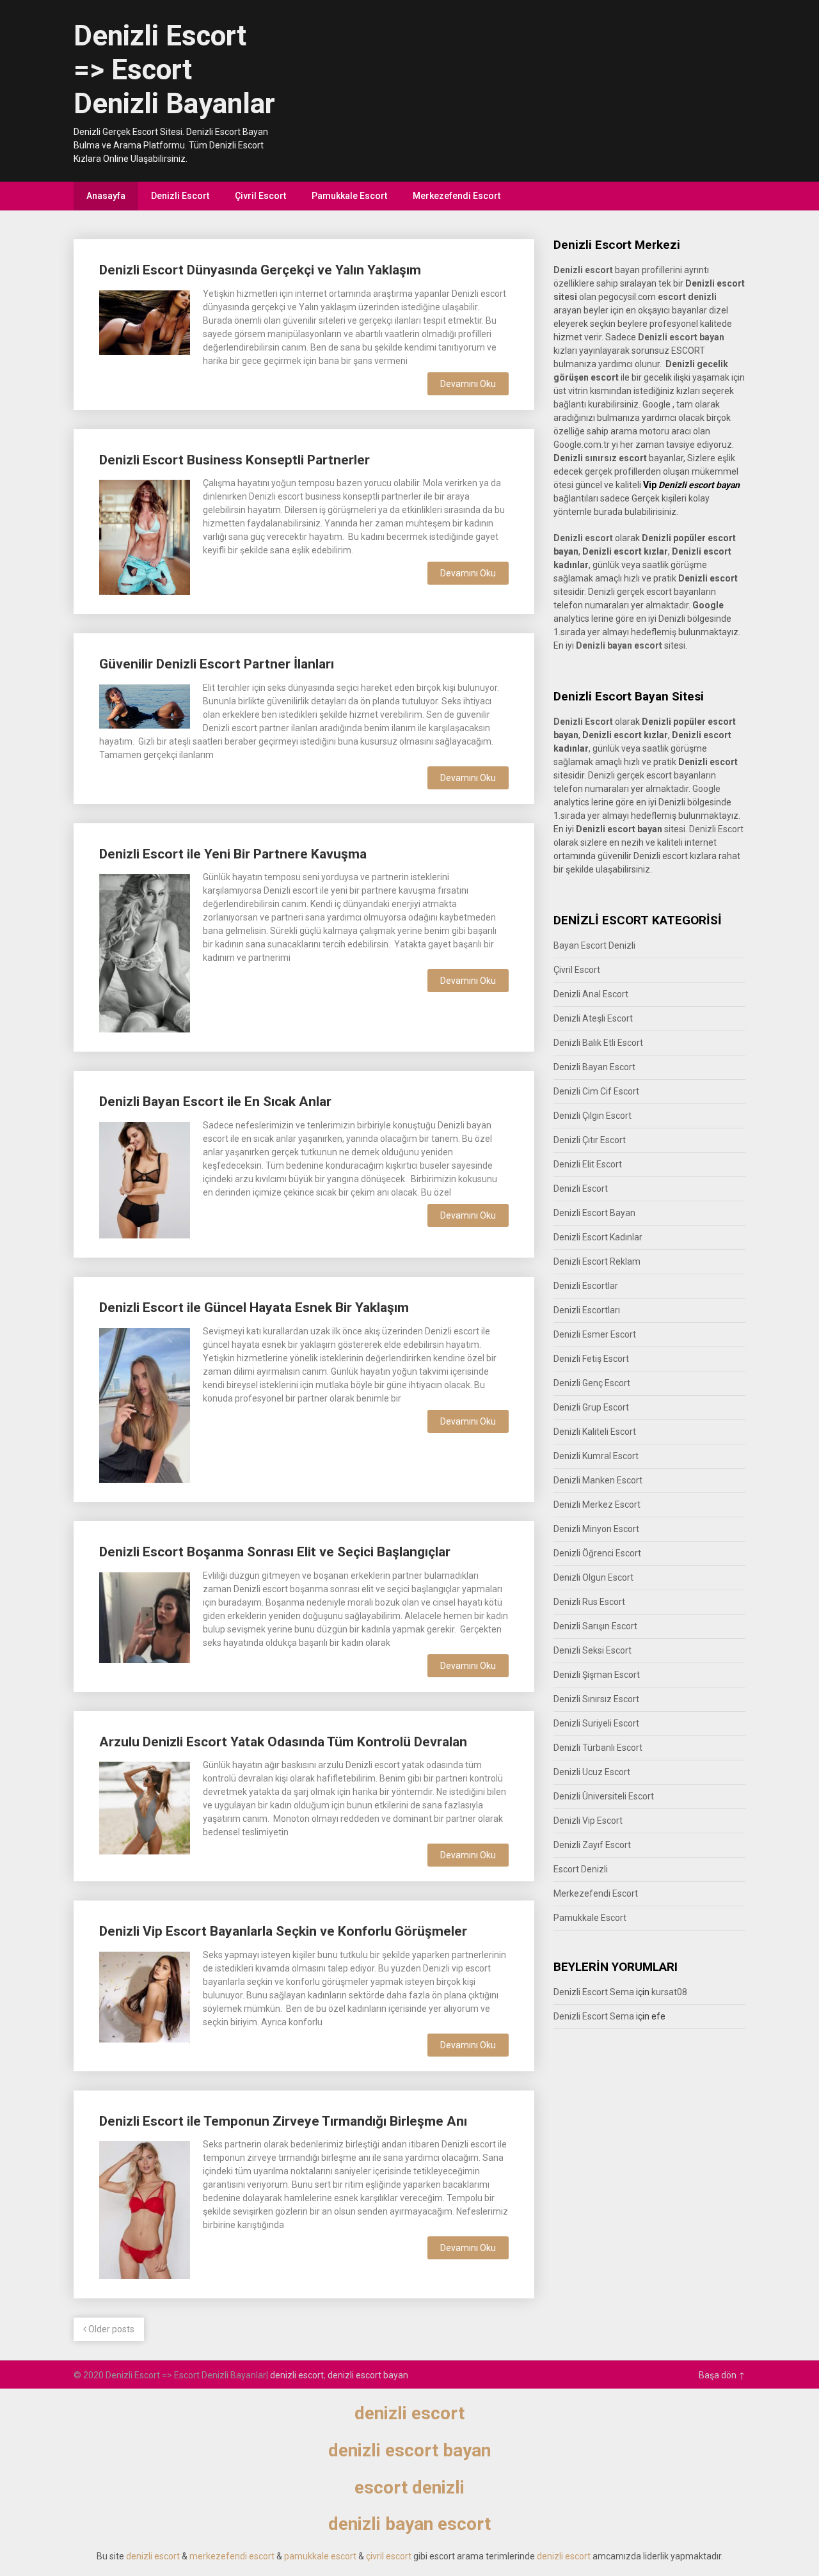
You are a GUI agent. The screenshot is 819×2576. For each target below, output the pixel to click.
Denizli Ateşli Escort (593, 1018)
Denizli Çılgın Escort (592, 1116)
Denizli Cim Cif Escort (596, 1091)
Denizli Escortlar (586, 1286)
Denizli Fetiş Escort (591, 1359)
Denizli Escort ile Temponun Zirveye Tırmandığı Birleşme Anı (283, 2121)
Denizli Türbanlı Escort (598, 1748)
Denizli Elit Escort (588, 1164)
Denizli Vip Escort (588, 1821)
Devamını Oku (468, 384)
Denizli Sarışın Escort (595, 1626)
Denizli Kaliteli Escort (595, 1432)
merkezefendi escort (232, 2556)
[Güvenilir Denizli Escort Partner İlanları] (145, 705)
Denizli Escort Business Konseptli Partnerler (235, 460)
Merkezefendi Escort (457, 196)
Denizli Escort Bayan (594, 1213)
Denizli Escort (180, 196)
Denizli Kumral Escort (596, 1456)
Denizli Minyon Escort (596, 1529)
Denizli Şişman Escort (597, 1675)
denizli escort (297, 2375)
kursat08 (669, 1992)
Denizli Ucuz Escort (592, 1772)
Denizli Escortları (587, 1310)
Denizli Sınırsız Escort (596, 1699)
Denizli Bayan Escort (594, 1067)
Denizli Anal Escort (591, 994)
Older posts (110, 2329)
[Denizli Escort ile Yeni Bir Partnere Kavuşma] (145, 952)
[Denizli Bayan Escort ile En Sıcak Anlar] (145, 1179)
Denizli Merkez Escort (597, 1505)
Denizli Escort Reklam (597, 1261)
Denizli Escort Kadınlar (598, 1237)
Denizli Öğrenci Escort (597, 1553)
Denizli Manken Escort (598, 1480)
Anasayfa (106, 196)
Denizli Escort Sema (594, 1992)
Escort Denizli (581, 1869)
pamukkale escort (320, 2556)
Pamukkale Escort (349, 196)
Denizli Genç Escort (592, 1383)
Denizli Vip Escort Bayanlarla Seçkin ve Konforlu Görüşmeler (283, 1931)
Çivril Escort (260, 196)
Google (706, 789)
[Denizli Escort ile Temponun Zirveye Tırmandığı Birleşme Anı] (145, 2209)
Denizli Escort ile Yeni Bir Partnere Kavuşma (233, 854)
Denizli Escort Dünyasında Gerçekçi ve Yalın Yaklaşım (260, 270)
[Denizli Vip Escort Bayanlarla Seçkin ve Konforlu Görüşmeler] (145, 1995)
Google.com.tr (582, 445)
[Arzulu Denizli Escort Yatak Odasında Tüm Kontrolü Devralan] (145, 1806)
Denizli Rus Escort (589, 1602)
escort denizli (687, 297)
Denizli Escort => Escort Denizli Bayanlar (174, 70)
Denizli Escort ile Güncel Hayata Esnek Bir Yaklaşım (254, 1308)
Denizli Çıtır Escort (590, 1140)
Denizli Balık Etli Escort (598, 1043)
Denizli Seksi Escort (592, 1650)
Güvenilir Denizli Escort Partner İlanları (217, 664)
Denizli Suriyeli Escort (596, 1723)
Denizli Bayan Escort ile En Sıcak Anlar (215, 1102)
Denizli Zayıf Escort (592, 1845)
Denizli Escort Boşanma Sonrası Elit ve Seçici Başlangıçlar (275, 1552)
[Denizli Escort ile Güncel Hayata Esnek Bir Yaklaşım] (145, 1404)
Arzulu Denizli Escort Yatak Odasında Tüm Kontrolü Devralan (283, 1742)
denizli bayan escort (409, 2524)
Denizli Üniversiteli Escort (604, 1796)
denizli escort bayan (368, 2375)
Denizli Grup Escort (591, 1407)
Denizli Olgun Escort (593, 1577)
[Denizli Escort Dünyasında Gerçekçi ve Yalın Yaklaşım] (145, 321)
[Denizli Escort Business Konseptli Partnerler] (145, 536)
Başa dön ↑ (722, 2375)
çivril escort (389, 2556)
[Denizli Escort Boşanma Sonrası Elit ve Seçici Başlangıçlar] (145, 1616)
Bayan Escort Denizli (594, 945)
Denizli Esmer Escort (595, 1334)
